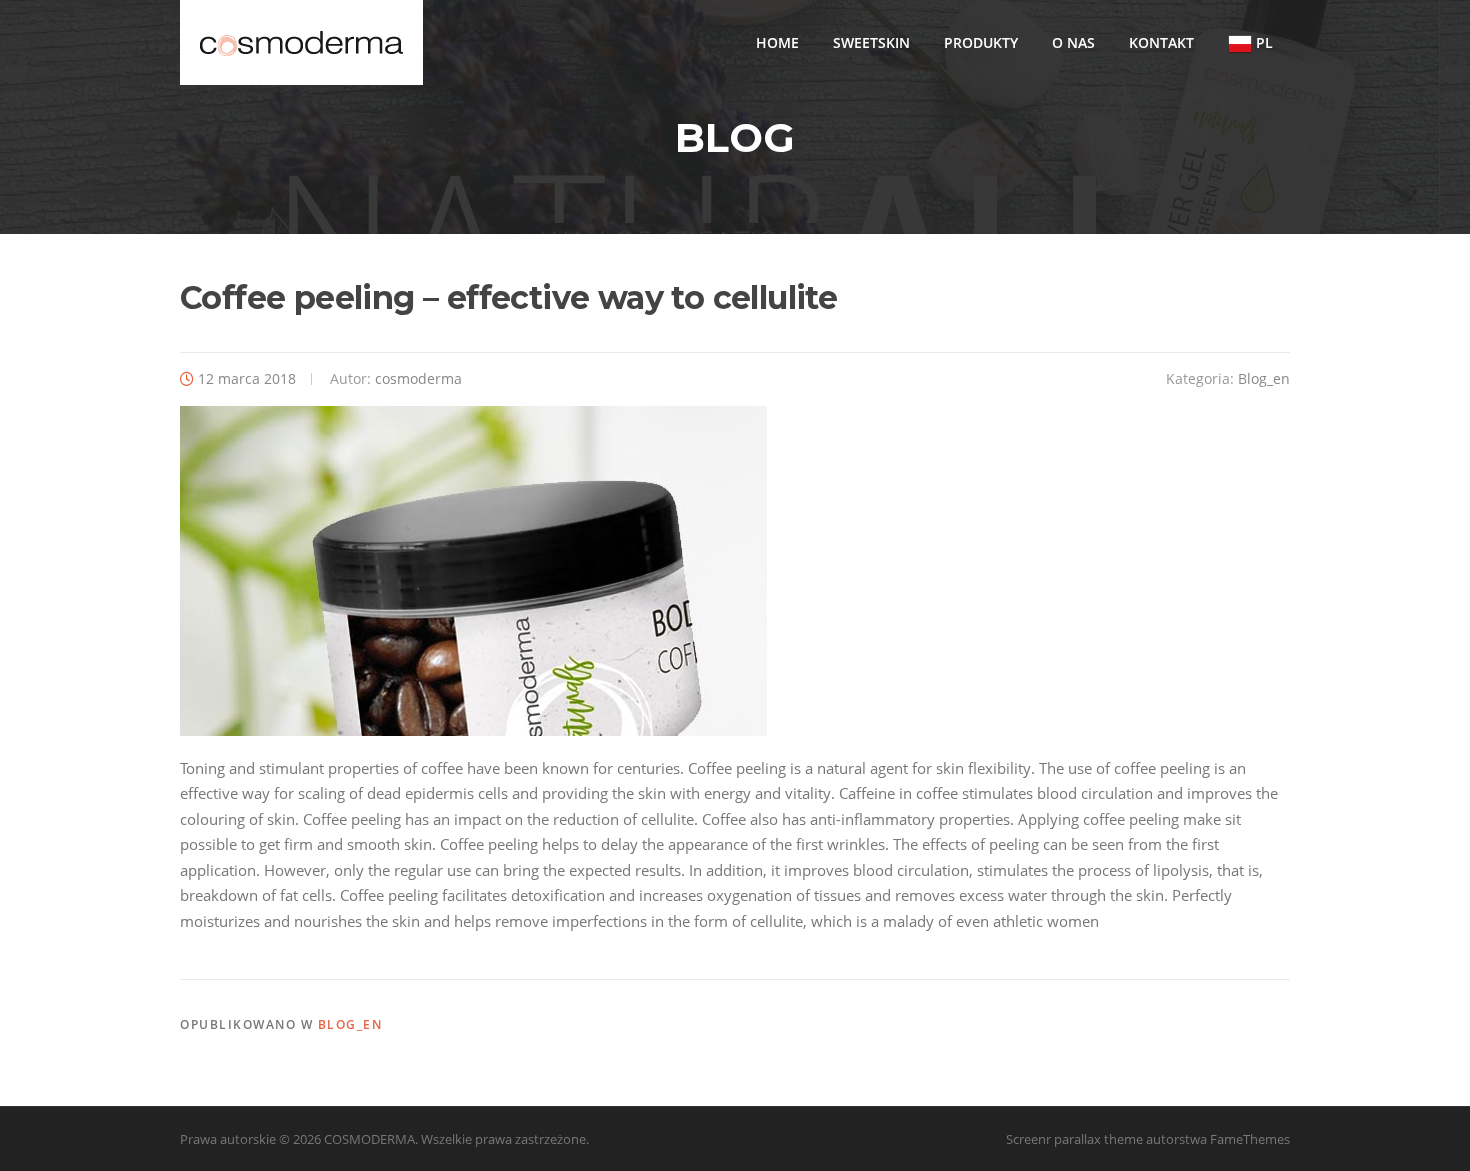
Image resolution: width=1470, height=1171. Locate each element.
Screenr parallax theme (1074, 1139)
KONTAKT (1161, 42)
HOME (777, 42)
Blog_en (1264, 378)
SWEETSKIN (871, 42)
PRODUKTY (981, 42)
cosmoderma (418, 378)
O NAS (1073, 42)
